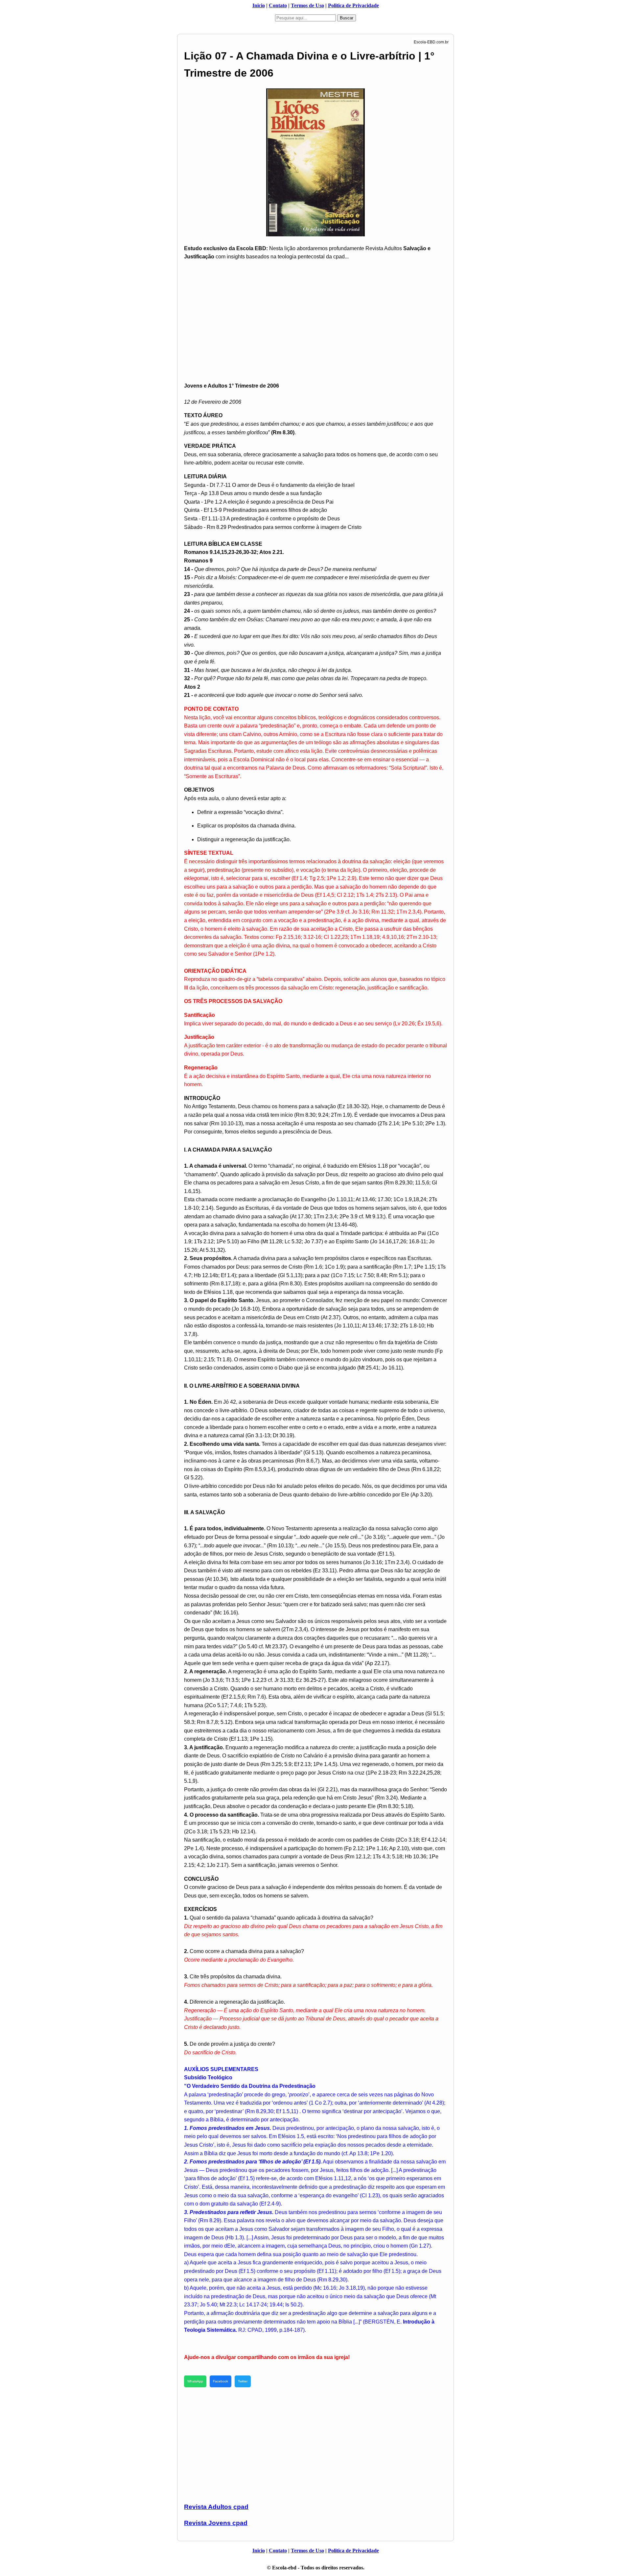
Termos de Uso (307, 5)
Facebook (221, 2381)
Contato (278, 5)
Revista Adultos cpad (216, 2507)
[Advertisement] (315, 312)
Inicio (259, 5)
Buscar (347, 18)
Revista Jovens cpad (216, 2523)
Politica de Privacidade (353, 5)
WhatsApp (195, 2381)
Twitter (243, 2381)
